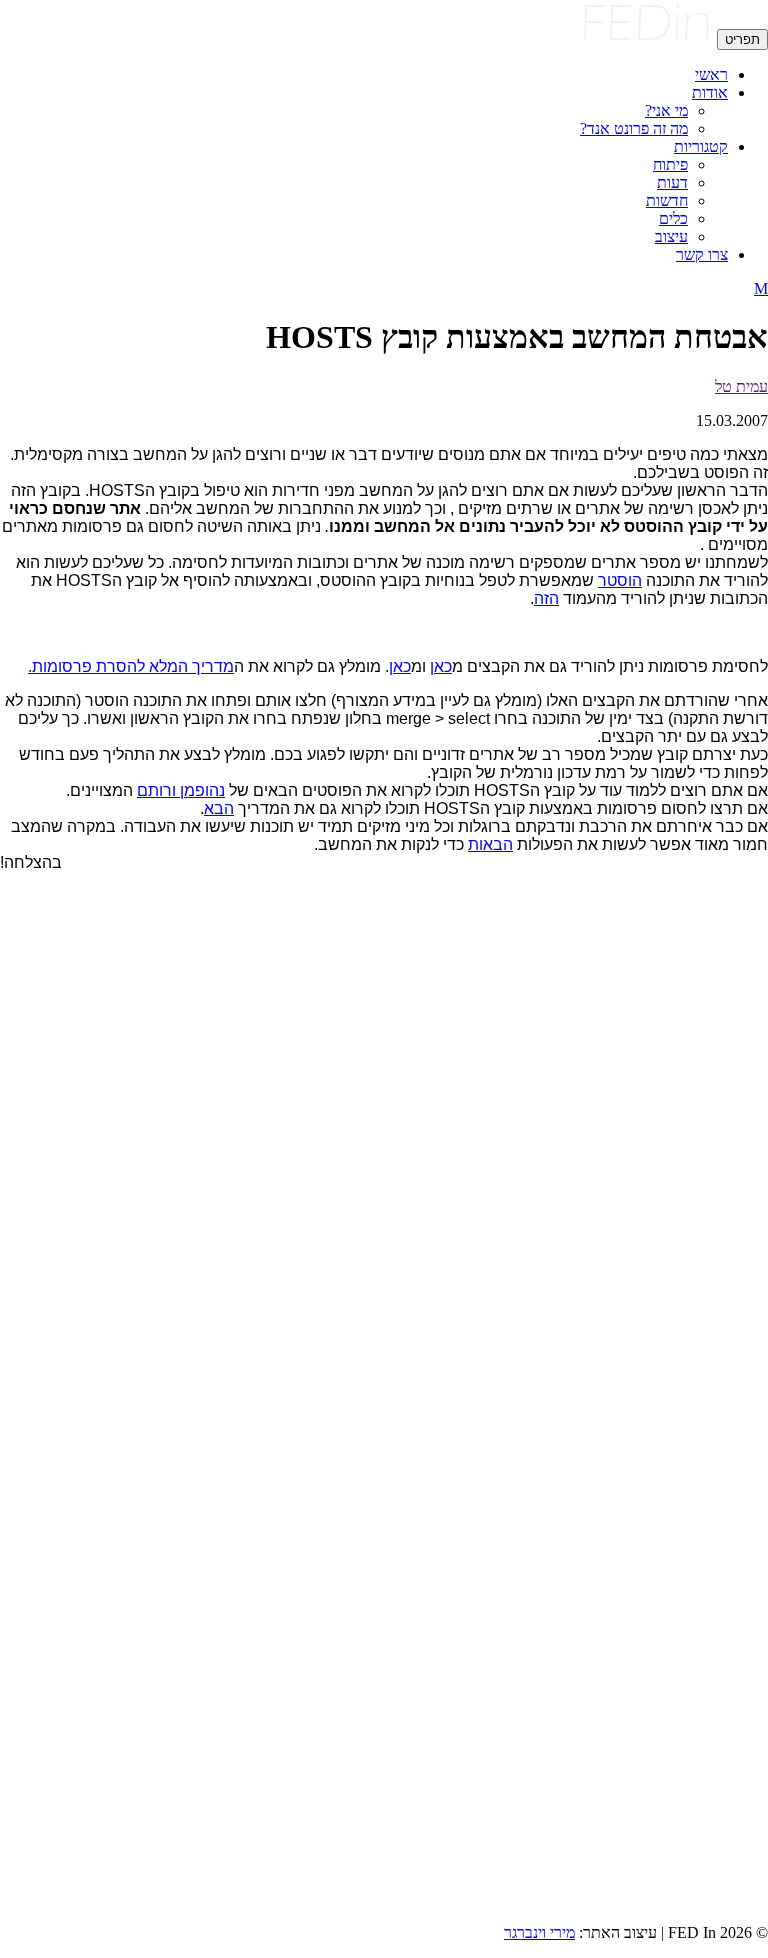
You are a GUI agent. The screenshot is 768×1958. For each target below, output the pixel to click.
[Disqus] (384, 1138)
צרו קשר (702, 254)
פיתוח (670, 164)
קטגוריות (701, 146)
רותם (154, 790)
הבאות (490, 844)
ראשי (711, 74)
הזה (546, 598)
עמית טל (741, 386)
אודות (710, 92)
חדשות (667, 200)
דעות (672, 182)
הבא (219, 808)
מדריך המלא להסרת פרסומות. (131, 666)
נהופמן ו (198, 790)
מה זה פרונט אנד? (634, 128)
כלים (673, 218)
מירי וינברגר (539, 1932)
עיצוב (671, 236)
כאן (441, 666)
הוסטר (620, 580)
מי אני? (666, 110)
